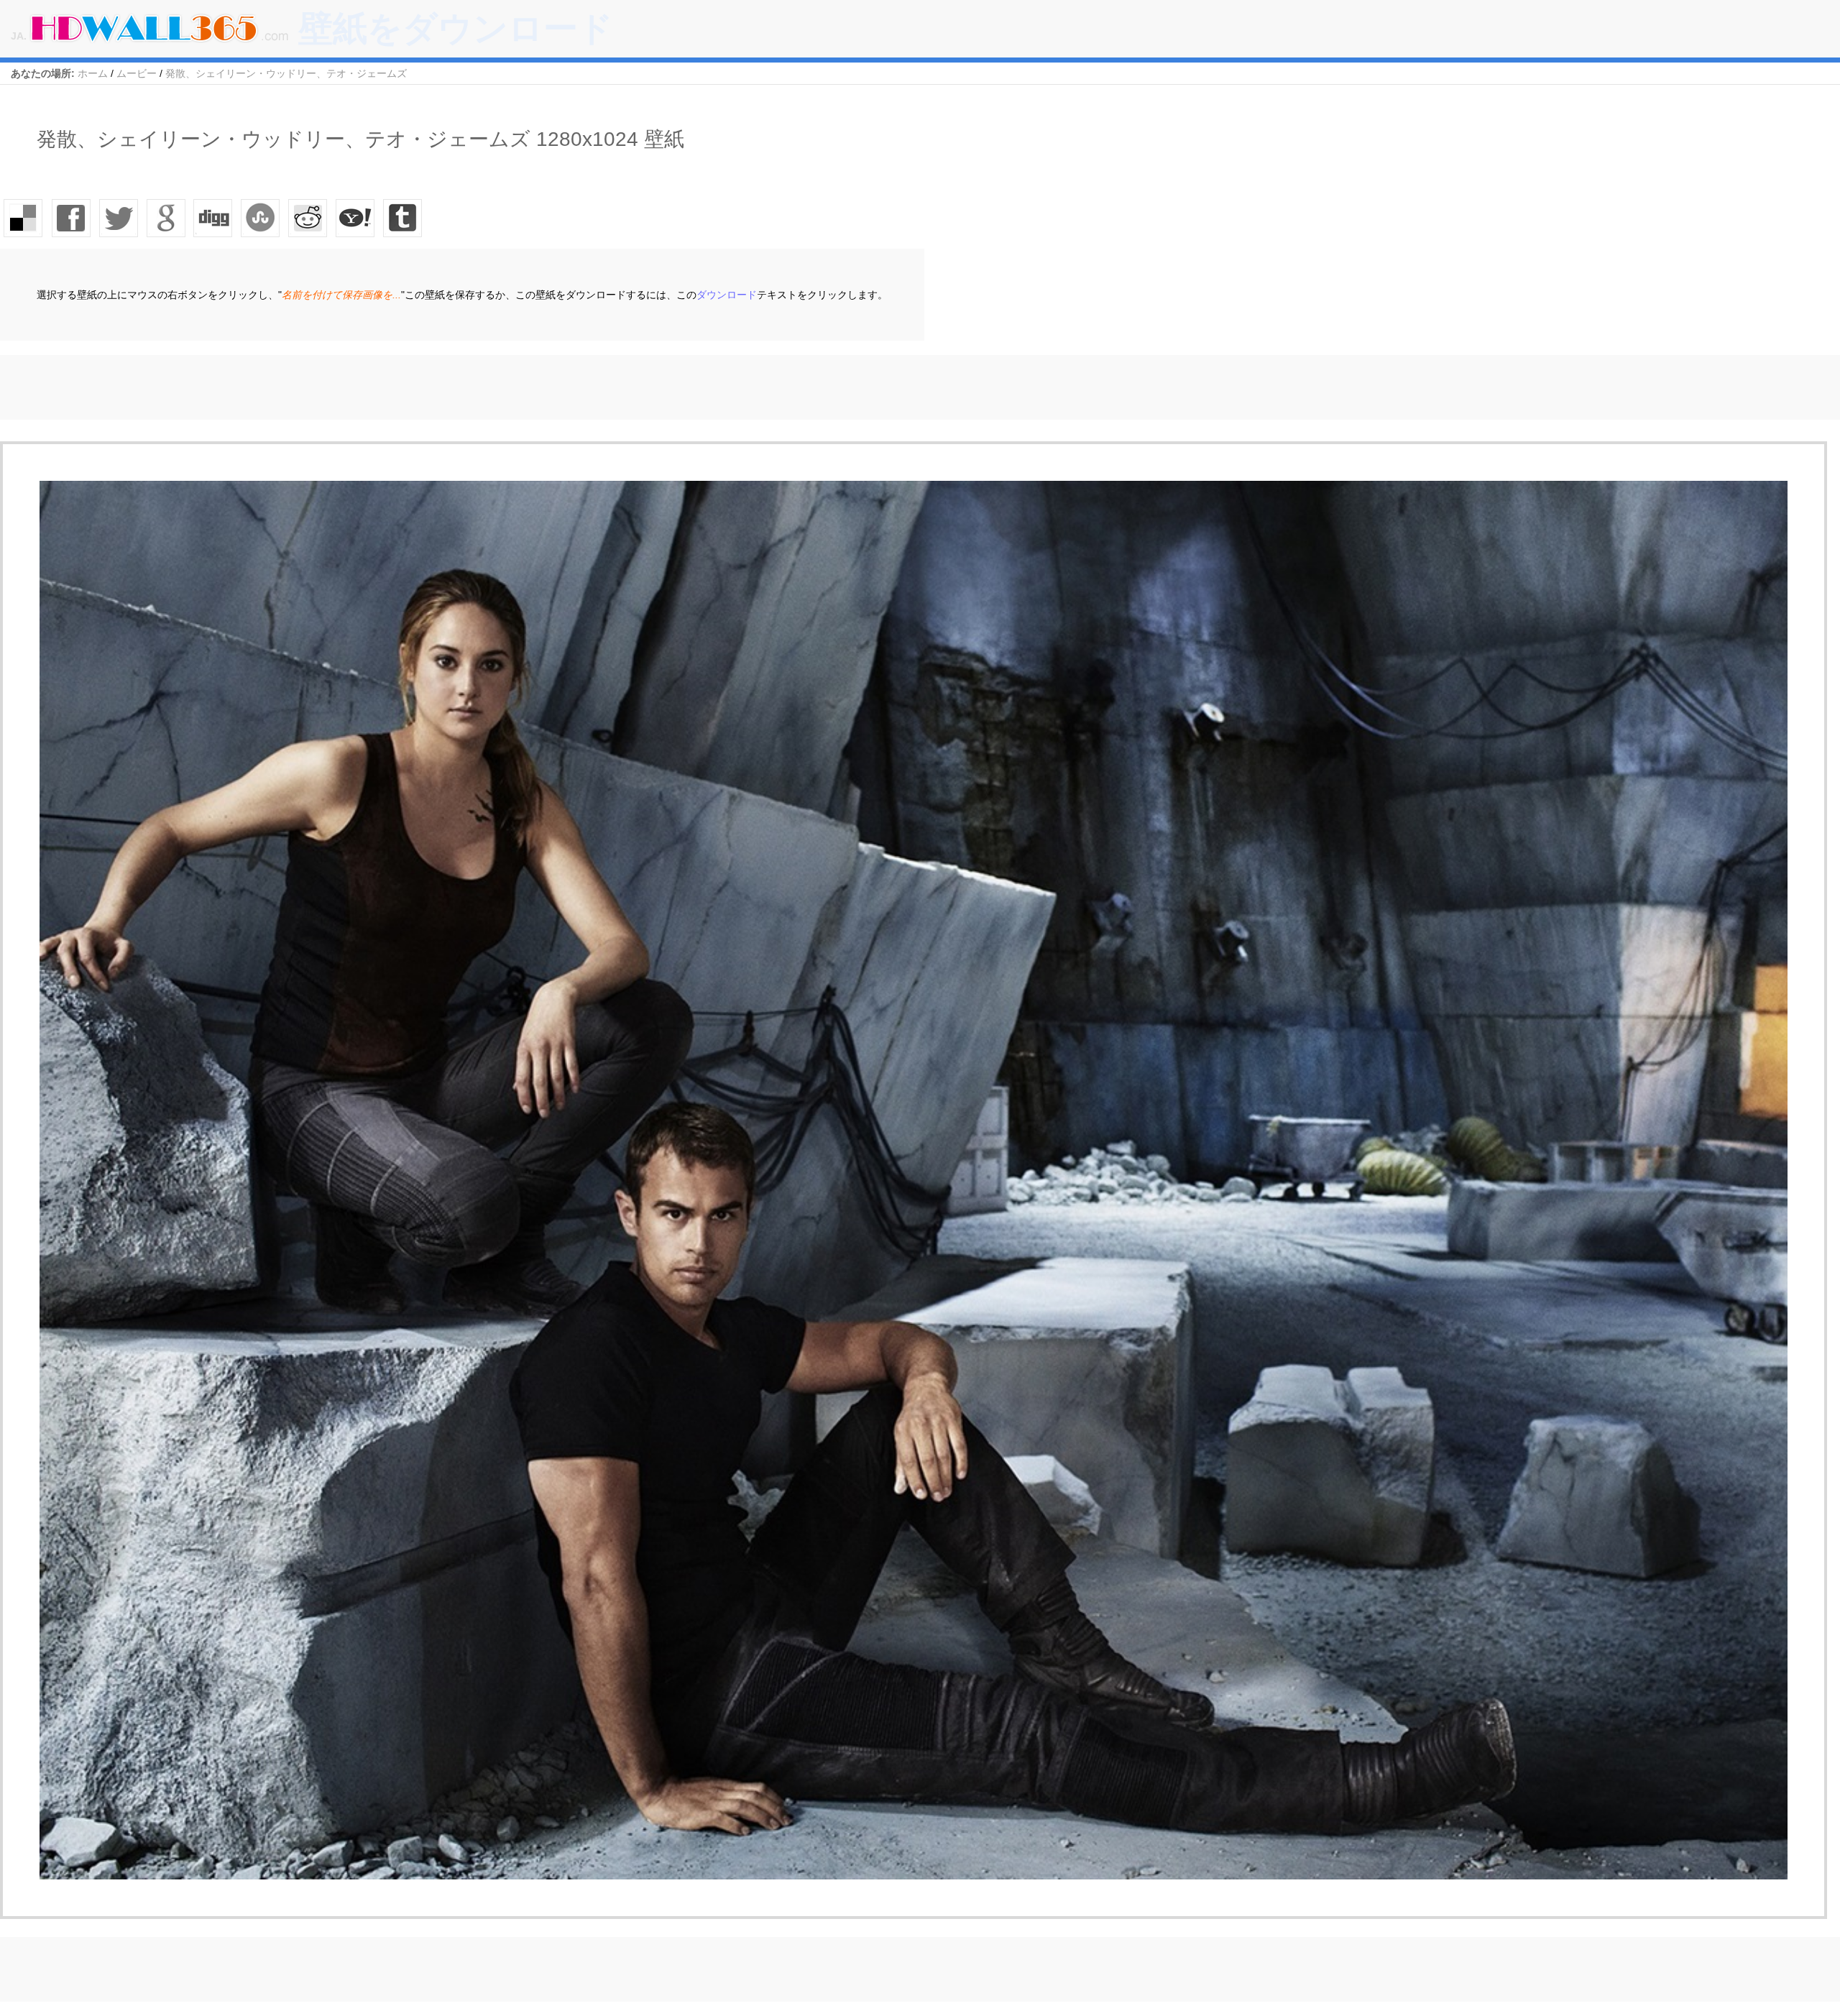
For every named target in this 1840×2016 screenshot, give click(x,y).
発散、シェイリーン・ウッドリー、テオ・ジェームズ (286, 73)
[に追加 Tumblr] (403, 218)
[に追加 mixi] (308, 218)
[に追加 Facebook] (71, 218)
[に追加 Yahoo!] (213, 218)
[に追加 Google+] (166, 218)
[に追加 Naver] (261, 218)
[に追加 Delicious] (24, 218)
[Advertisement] (262, 387)
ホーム (93, 73)
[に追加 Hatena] (356, 218)
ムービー (137, 73)
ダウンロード (727, 295)
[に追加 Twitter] (119, 218)
